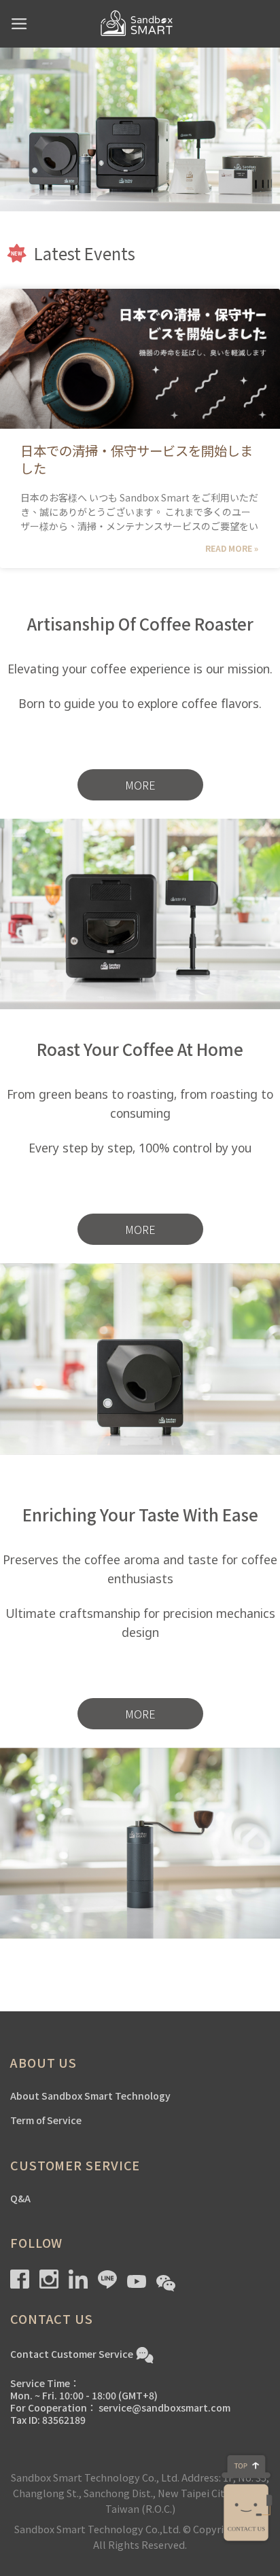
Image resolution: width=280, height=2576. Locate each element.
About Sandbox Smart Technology (90, 2096)
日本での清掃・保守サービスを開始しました (137, 459)
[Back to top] (246, 2465)
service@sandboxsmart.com (164, 2407)
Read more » (232, 548)
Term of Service (46, 2120)
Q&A (20, 2198)
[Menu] (19, 24)
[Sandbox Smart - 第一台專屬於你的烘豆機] (140, 24)
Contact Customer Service (72, 2353)
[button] (140, 785)
